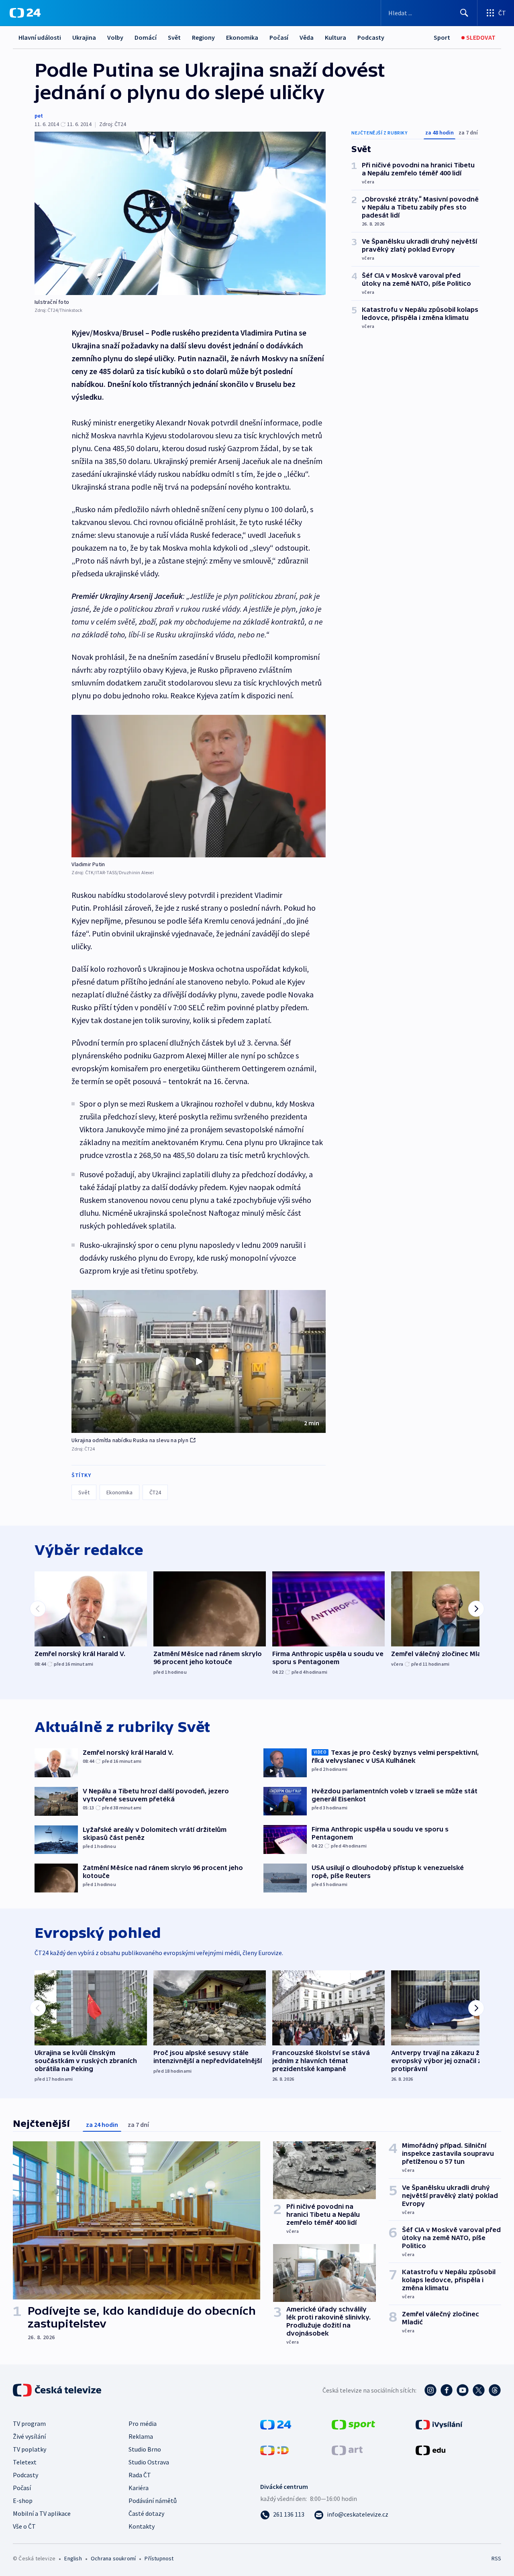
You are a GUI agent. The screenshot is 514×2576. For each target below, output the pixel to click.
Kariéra (139, 2488)
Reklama (141, 2436)
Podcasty (371, 37)
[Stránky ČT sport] (353, 2424)
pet (39, 116)
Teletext (25, 2462)
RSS (496, 2558)
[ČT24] (25, 13)
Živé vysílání (29, 2436)
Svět (174, 37)
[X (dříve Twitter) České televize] (479, 2390)
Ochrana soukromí (113, 2558)
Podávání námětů (153, 2501)
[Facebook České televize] (447, 2390)
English (73, 2558)
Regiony (203, 37)
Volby (115, 37)
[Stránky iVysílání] (439, 2424)
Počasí (279, 37)
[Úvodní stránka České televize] (58, 2390)
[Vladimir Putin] (199, 786)
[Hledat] (464, 13)
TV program (29, 2423)
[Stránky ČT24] (276, 2424)
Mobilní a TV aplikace (42, 2513)
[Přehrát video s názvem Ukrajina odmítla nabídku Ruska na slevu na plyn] (199, 1361)
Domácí (146, 37)
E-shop (23, 2501)
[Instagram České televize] (430, 2390)
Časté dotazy (146, 2513)
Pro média (143, 2423)
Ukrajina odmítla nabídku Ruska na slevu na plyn (130, 1440)
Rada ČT (140, 2475)
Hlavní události (40, 37)
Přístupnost (159, 2558)
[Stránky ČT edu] (430, 2450)
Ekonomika (242, 37)
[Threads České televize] (495, 2390)
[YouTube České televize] (463, 2390)
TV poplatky (30, 2449)
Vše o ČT (24, 2526)
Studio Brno (145, 2449)
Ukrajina (84, 37)
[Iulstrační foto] (180, 213)
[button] (199, 1361)
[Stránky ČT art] (347, 2450)
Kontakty (142, 2526)
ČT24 (155, 1492)
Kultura (336, 37)
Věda (307, 37)
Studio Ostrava (149, 2462)
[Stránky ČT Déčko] (274, 2450)
